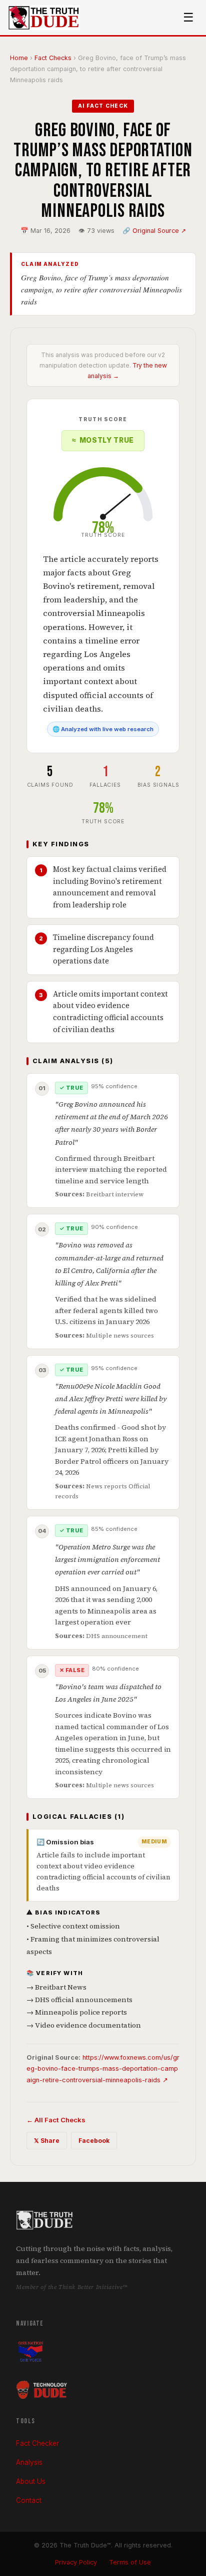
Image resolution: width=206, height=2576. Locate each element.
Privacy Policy (76, 2562)
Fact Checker (37, 2443)
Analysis (29, 2462)
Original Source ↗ (159, 231)
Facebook (94, 2141)
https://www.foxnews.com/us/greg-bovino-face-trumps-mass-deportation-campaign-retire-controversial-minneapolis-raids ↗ (103, 2069)
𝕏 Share (47, 2141)
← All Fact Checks (56, 2120)
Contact (29, 2500)
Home (19, 58)
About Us (31, 2481)
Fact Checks (53, 58)
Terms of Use (130, 2562)
